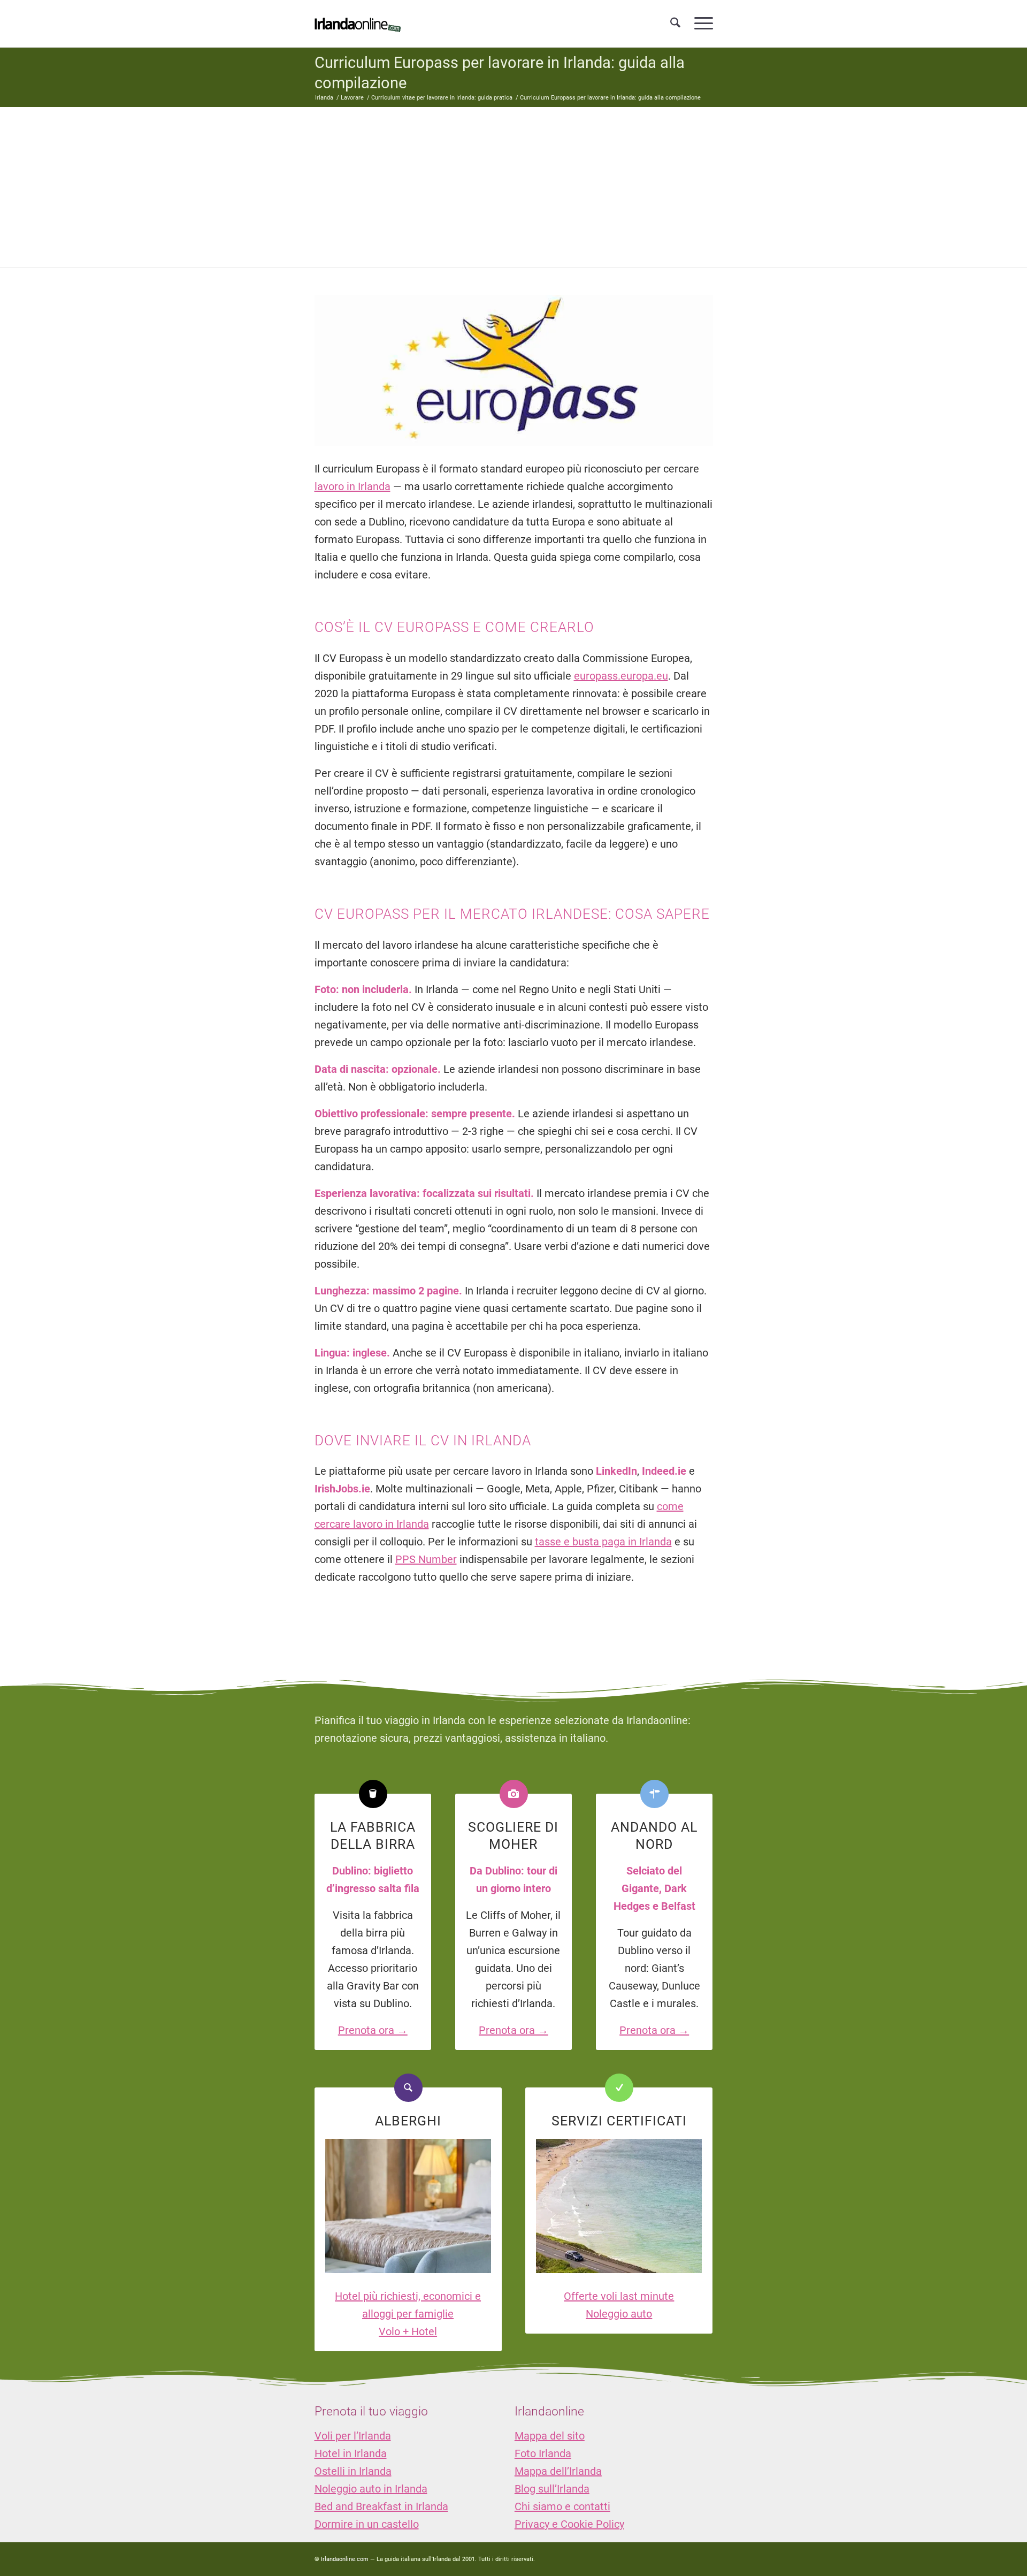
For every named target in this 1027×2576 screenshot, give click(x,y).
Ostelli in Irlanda (353, 2471)
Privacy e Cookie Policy (569, 2524)
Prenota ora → (373, 2030)
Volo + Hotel (408, 2331)
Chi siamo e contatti (562, 2506)
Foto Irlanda (543, 2453)
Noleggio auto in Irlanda (371, 2489)
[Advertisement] (513, 187)
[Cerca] (675, 24)
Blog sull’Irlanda (552, 2489)
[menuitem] (675, 24)
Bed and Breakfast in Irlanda (381, 2506)
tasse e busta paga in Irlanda (603, 1542)
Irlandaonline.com (345, 2559)
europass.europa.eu (621, 676)
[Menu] (700, 24)
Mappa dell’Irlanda (558, 2471)
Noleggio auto (619, 2314)
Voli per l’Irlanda (353, 2436)
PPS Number (426, 1559)
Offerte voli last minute (619, 2296)
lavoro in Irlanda (352, 486)
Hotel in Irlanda (351, 2453)
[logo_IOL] (358, 24)
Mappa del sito (550, 2436)
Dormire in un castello (367, 2524)
